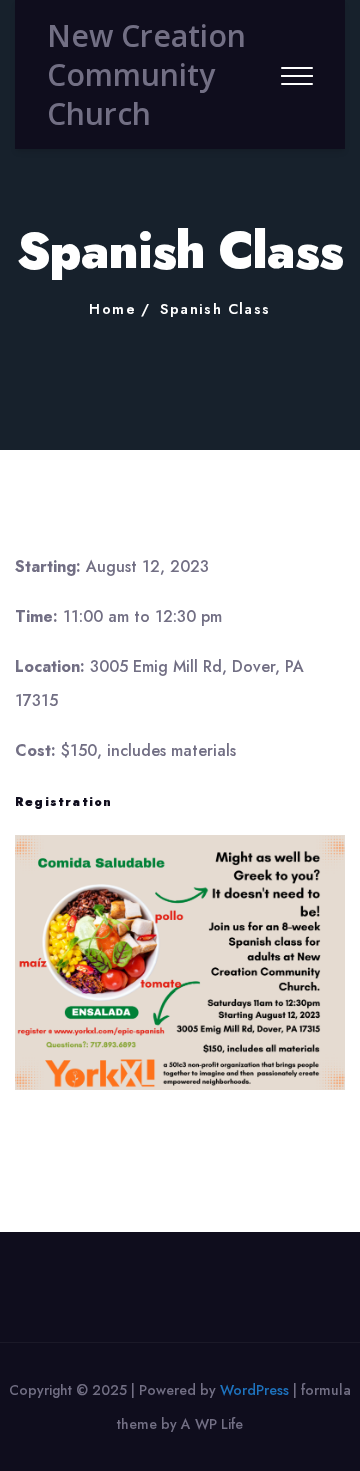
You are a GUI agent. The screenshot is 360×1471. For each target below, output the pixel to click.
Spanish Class (215, 309)
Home (112, 309)
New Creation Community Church (146, 74)
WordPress (254, 1390)
